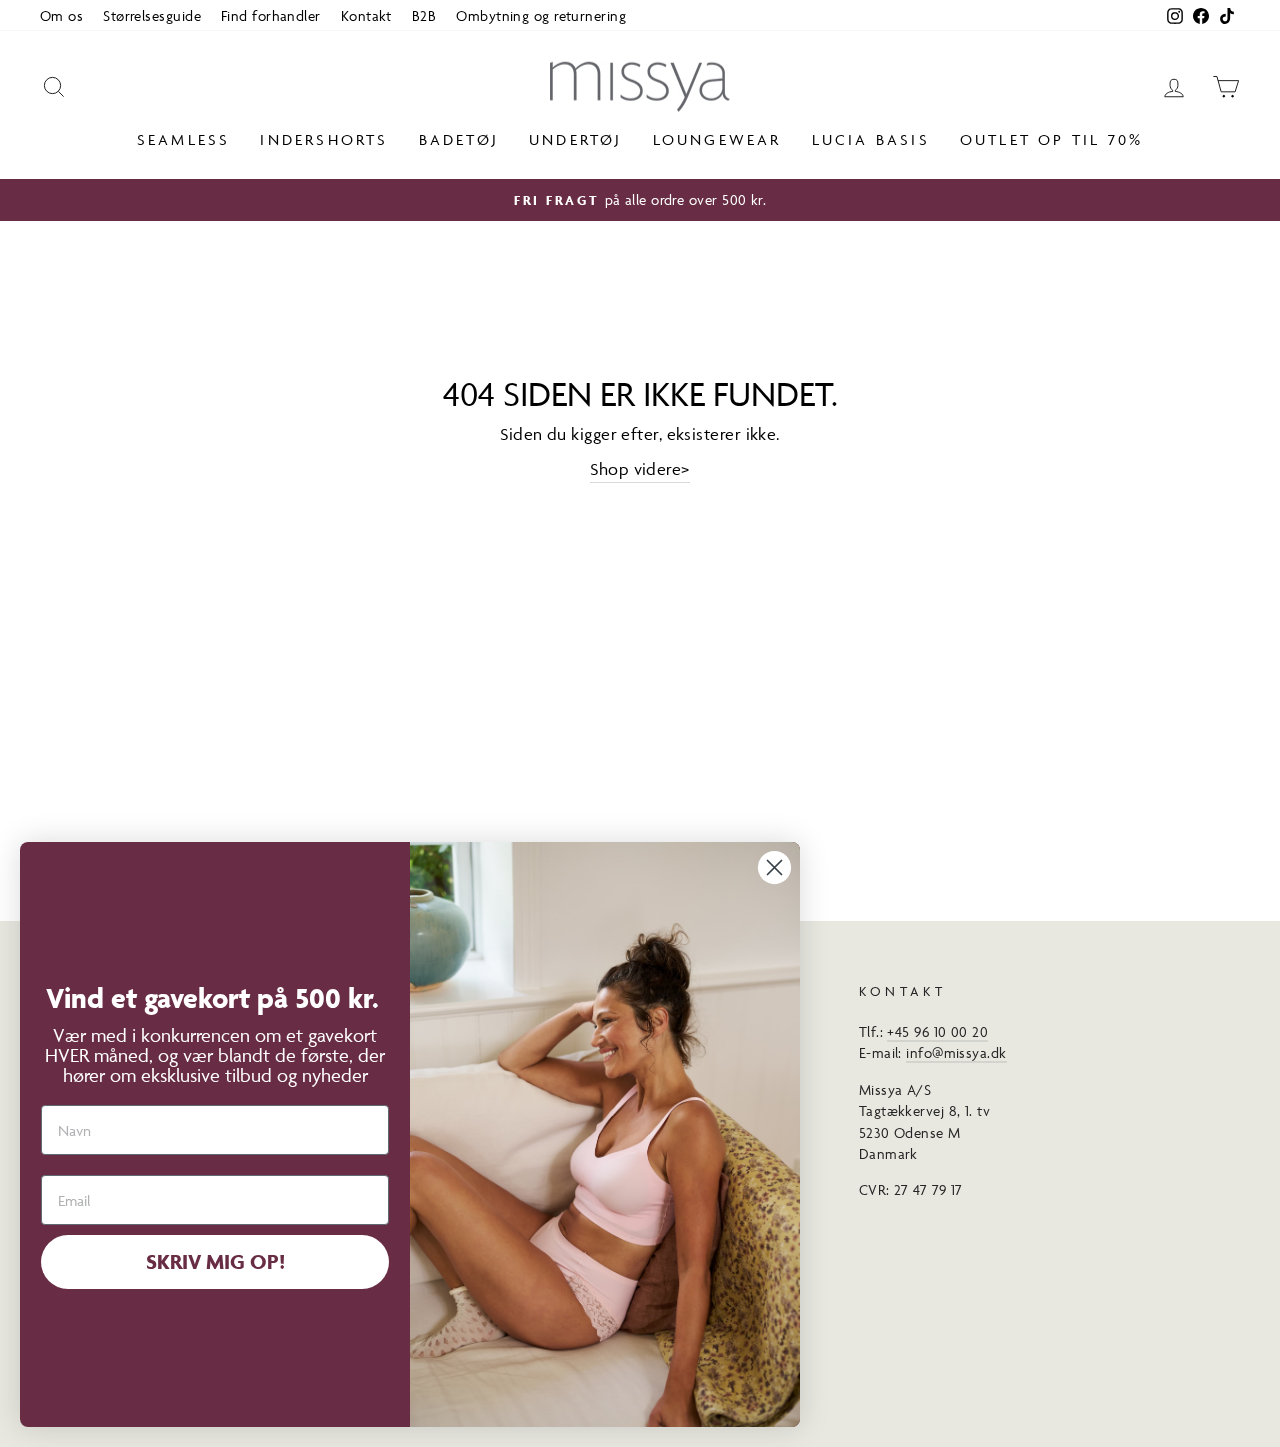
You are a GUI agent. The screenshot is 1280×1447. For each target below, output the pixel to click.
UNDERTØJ (576, 139)
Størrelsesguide (152, 15)
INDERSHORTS (324, 139)
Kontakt (366, 15)
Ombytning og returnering (541, 15)
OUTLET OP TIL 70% (1051, 139)
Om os (61, 15)
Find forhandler (271, 15)
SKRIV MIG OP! (215, 1261)
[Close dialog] (774, 867)
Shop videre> (639, 469)
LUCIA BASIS (871, 139)
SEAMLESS (184, 139)
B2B (424, 15)
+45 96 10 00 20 (937, 1031)
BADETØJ (459, 139)
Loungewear (717, 139)
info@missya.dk (956, 1052)
